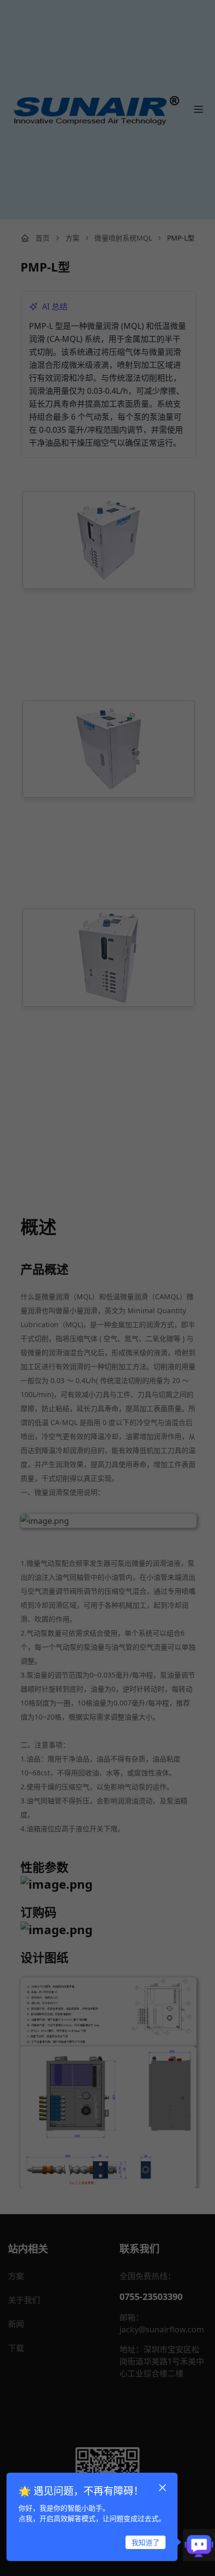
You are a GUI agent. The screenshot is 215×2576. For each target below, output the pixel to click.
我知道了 (145, 2542)
